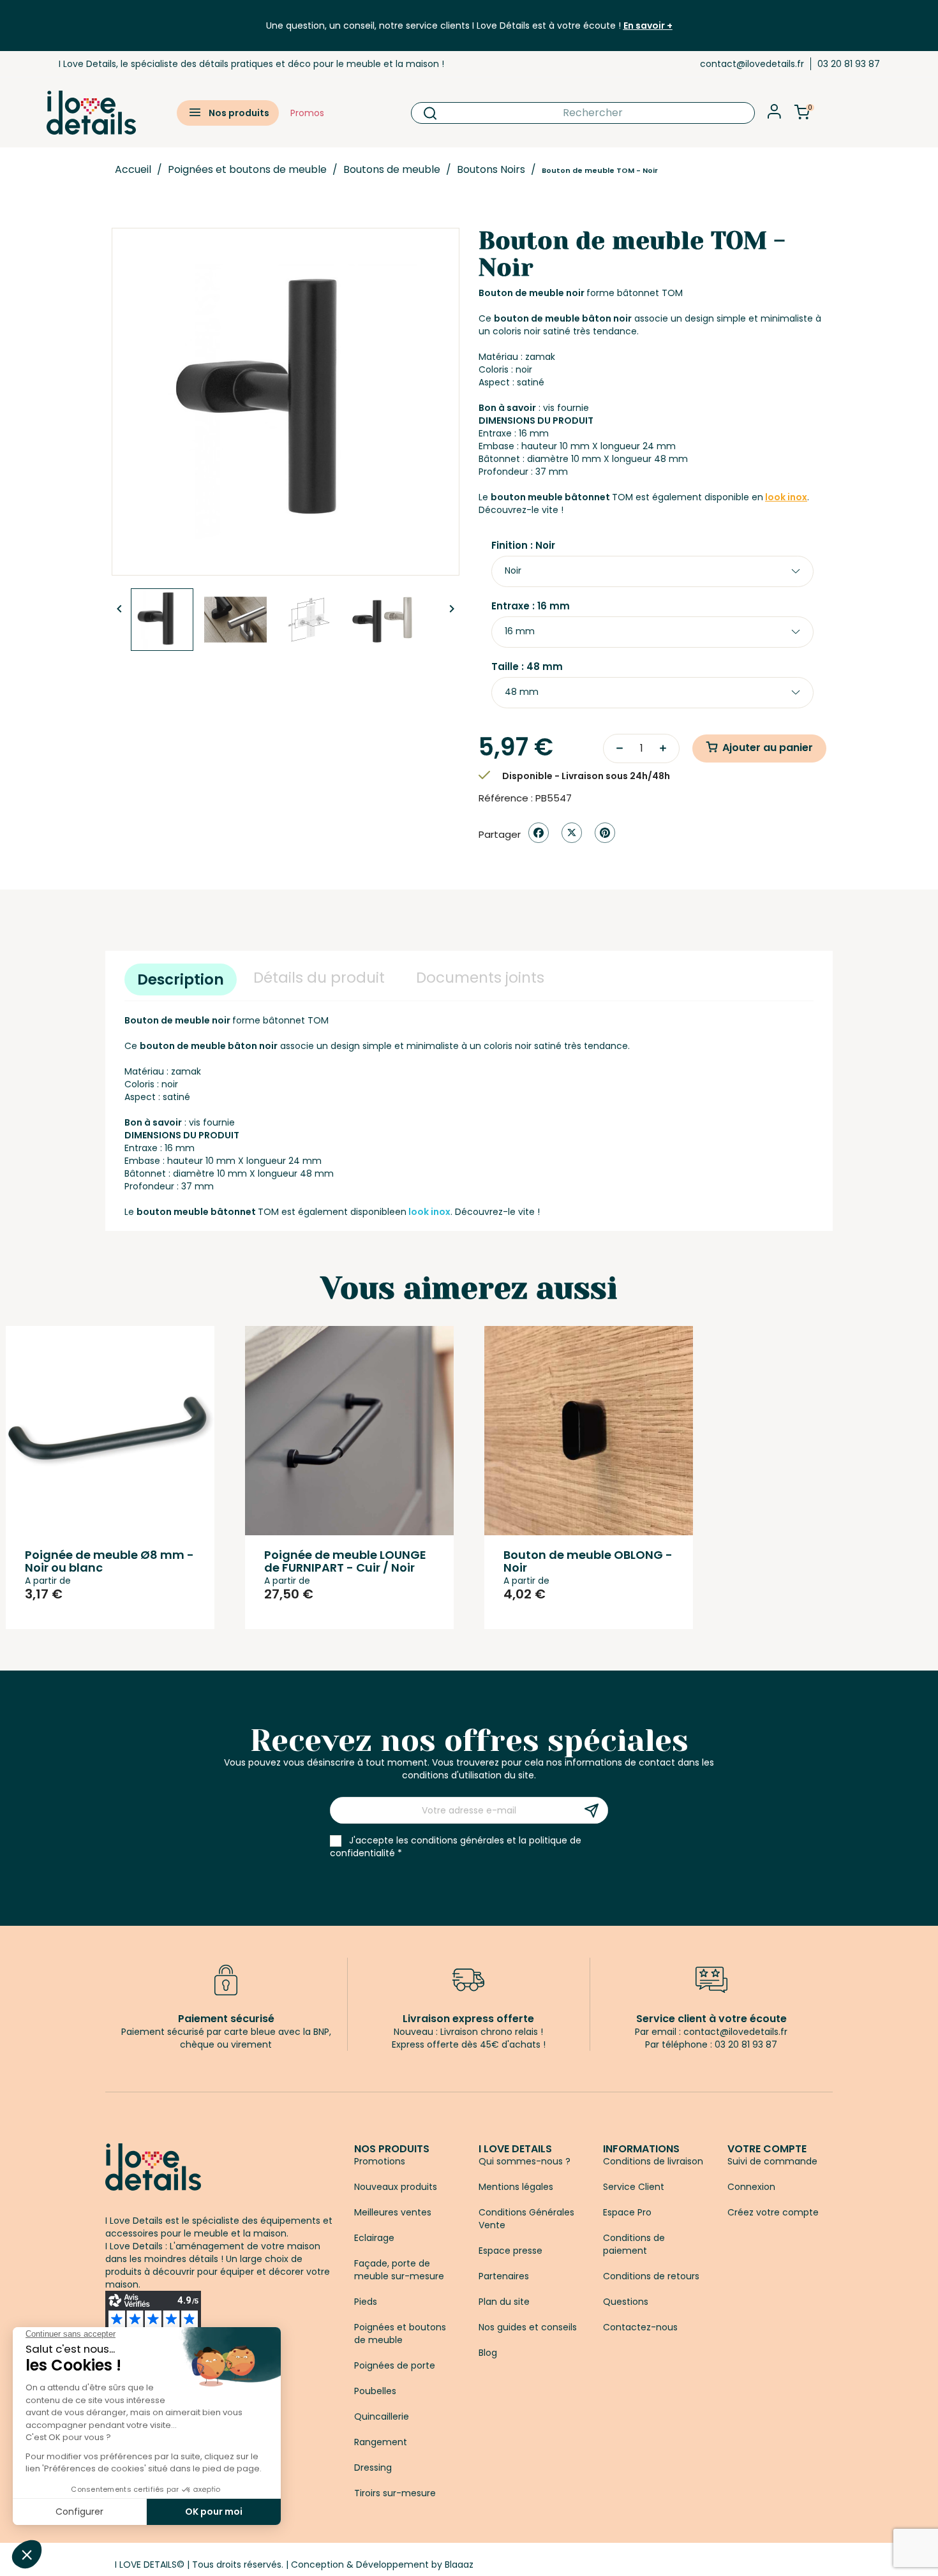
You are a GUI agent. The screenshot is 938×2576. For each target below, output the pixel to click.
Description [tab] (181, 979)
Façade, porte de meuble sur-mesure (399, 2270)
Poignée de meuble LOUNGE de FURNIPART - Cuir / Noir (345, 1561)
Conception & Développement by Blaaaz (382, 2565)
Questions (626, 2302)
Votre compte (767, 2149)
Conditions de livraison (653, 2161)
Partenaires (504, 2276)
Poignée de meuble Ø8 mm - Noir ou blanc (109, 1561)
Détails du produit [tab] (319, 978)
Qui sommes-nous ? (525, 2161)
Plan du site (504, 2302)
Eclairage (374, 2238)
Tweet (572, 833)
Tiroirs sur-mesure (395, 2493)
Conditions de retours (651, 2276)
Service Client (634, 2187)
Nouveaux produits (396, 2187)
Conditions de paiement (634, 2244)
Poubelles (375, 2391)
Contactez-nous (640, 2327)
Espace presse (510, 2251)
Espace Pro (627, 2212)
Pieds (366, 2302)
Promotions (380, 2161)
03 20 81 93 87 (849, 64)
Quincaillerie (382, 2416)
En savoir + (648, 26)
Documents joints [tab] (480, 978)
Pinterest (605, 833)
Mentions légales (516, 2187)
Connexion (751, 2187)
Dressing (373, 2468)
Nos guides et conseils (528, 2327)
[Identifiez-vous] (774, 115)
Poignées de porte (395, 2365)
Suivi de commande (772, 2161)
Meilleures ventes (393, 2212)
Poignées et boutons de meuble (400, 2334)
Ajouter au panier (768, 748)
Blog (488, 2353)
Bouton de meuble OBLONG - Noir (588, 1561)
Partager (539, 833)
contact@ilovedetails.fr (752, 64)
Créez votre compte (773, 2212)
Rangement (381, 2442)
